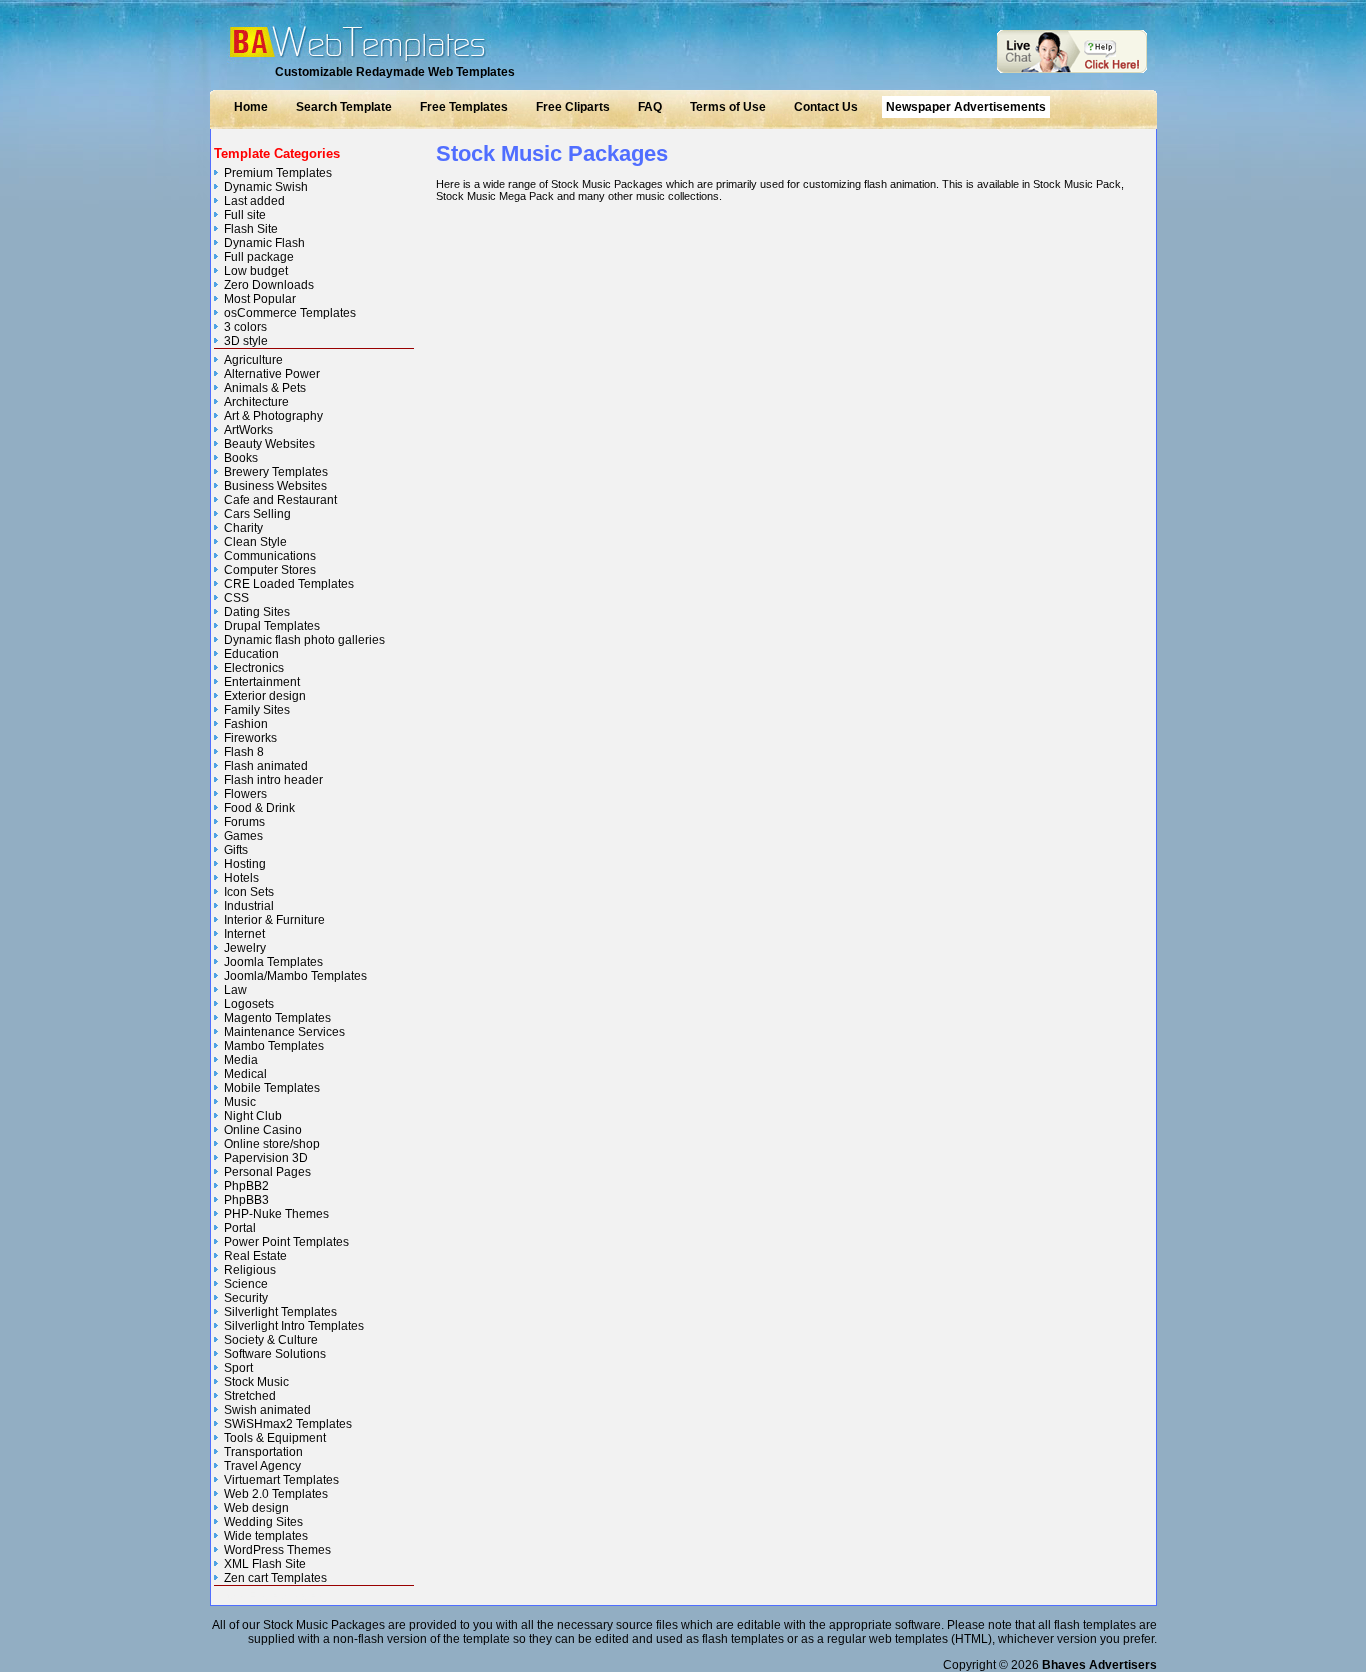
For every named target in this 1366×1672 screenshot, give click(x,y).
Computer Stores (270, 570)
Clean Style (255, 542)
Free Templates (464, 107)
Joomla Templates (273, 962)
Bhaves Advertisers (1099, 1665)
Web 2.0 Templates (276, 1494)
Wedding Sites (263, 1522)
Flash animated (266, 766)
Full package (259, 257)
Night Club (253, 1116)
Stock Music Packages (552, 153)
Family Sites (257, 710)
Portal (240, 1228)
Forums (244, 822)
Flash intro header (273, 780)
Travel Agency (262, 1466)
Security (246, 1298)
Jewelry (245, 948)
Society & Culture (271, 1340)
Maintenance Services (284, 1032)
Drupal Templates (272, 626)
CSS (236, 598)
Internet (244, 934)
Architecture (256, 402)
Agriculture (253, 360)
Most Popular (260, 299)
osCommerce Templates (290, 313)
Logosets (249, 1004)
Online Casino (263, 1130)
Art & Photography (273, 416)
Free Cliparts (573, 107)
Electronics (254, 668)
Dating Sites (257, 612)
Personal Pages (267, 1172)
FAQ (650, 107)
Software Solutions (275, 1354)
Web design (256, 1508)
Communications (270, 556)
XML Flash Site (265, 1564)
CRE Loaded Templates (289, 584)
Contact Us (826, 107)
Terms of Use (728, 107)
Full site (245, 215)
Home (251, 107)
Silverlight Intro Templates (294, 1326)
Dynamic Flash (264, 243)
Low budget (256, 271)
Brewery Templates (276, 472)
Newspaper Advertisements (966, 107)
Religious (250, 1270)
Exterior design (265, 696)
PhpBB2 (246, 1186)
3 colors (245, 327)
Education (251, 654)
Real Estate (255, 1256)
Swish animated (267, 1410)
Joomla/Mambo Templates (295, 976)
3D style (246, 341)
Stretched (250, 1396)
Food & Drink (259, 808)
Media (241, 1060)
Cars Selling (257, 514)
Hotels (241, 878)
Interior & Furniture (274, 920)
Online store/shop (272, 1144)
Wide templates (266, 1536)
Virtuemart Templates (281, 1480)
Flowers (245, 794)
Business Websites (275, 486)
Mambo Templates (274, 1046)
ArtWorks (248, 430)
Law (235, 990)
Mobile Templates (272, 1088)
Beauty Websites (269, 444)
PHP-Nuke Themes (276, 1214)
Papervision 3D (266, 1158)
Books (241, 458)
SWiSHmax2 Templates (288, 1424)
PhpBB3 (246, 1200)
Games (243, 836)
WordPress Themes (277, 1550)
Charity (243, 528)
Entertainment (262, 682)
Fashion (246, 724)
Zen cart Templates (275, 1578)
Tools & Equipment (275, 1438)
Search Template (344, 107)
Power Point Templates (286, 1242)
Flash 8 (244, 752)
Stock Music (256, 1382)
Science (246, 1284)
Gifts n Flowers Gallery (270, 1596)
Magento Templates (277, 1018)
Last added (254, 201)
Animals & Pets (265, 388)
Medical (245, 1074)
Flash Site (251, 229)
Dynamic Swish (266, 187)
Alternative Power (272, 374)
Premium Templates (278, 173)
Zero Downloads (269, 285)
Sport (238, 1368)
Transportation (263, 1452)
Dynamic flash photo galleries (304, 640)
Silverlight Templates (280, 1312)
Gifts (236, 850)
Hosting (245, 864)
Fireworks (250, 738)
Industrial (249, 906)
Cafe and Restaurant (280, 500)
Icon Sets (249, 892)
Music (240, 1102)
